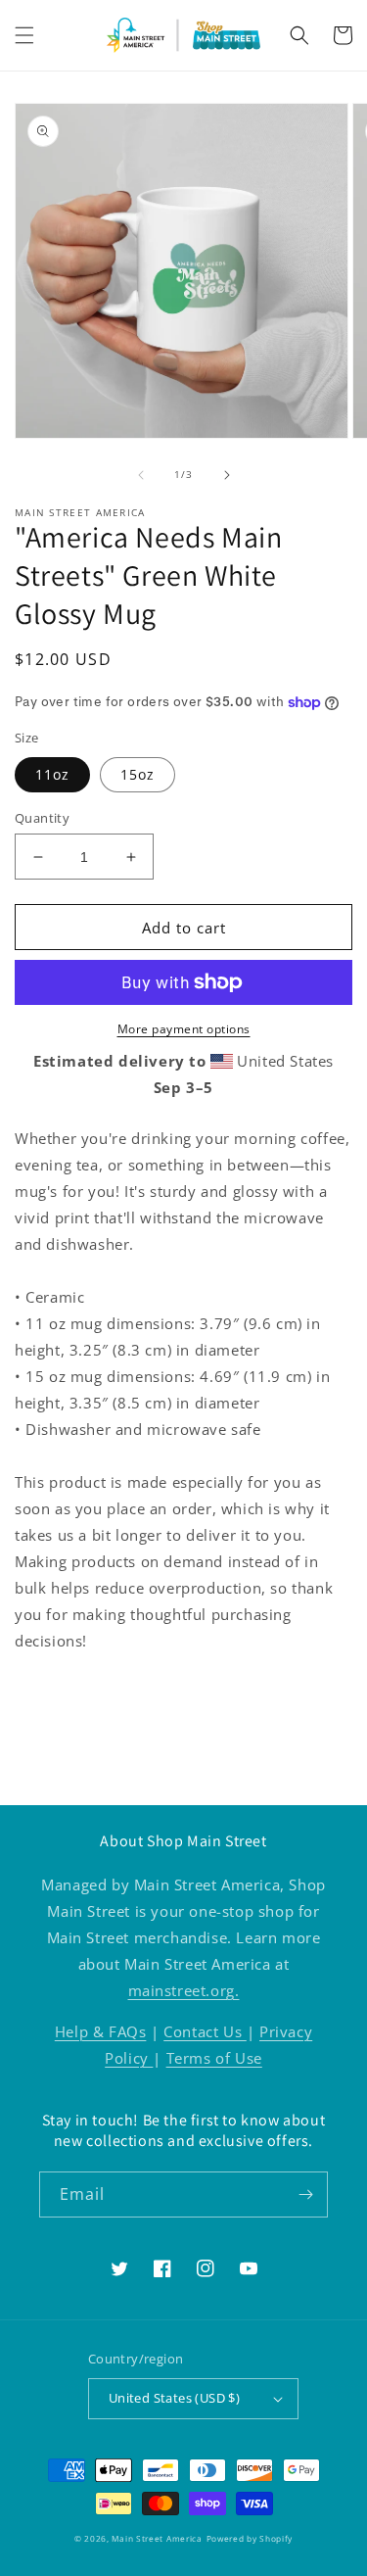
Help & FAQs (101, 2031)
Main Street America (157, 2538)
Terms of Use (214, 2058)
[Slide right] (227, 475)
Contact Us (205, 2031)
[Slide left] (141, 475)
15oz (138, 774)
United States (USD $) (174, 2398)
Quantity (42, 818)
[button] (24, 35)
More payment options (184, 1029)
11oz (52, 774)
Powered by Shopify (250, 2538)
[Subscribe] (305, 2194)
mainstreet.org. (184, 1990)
